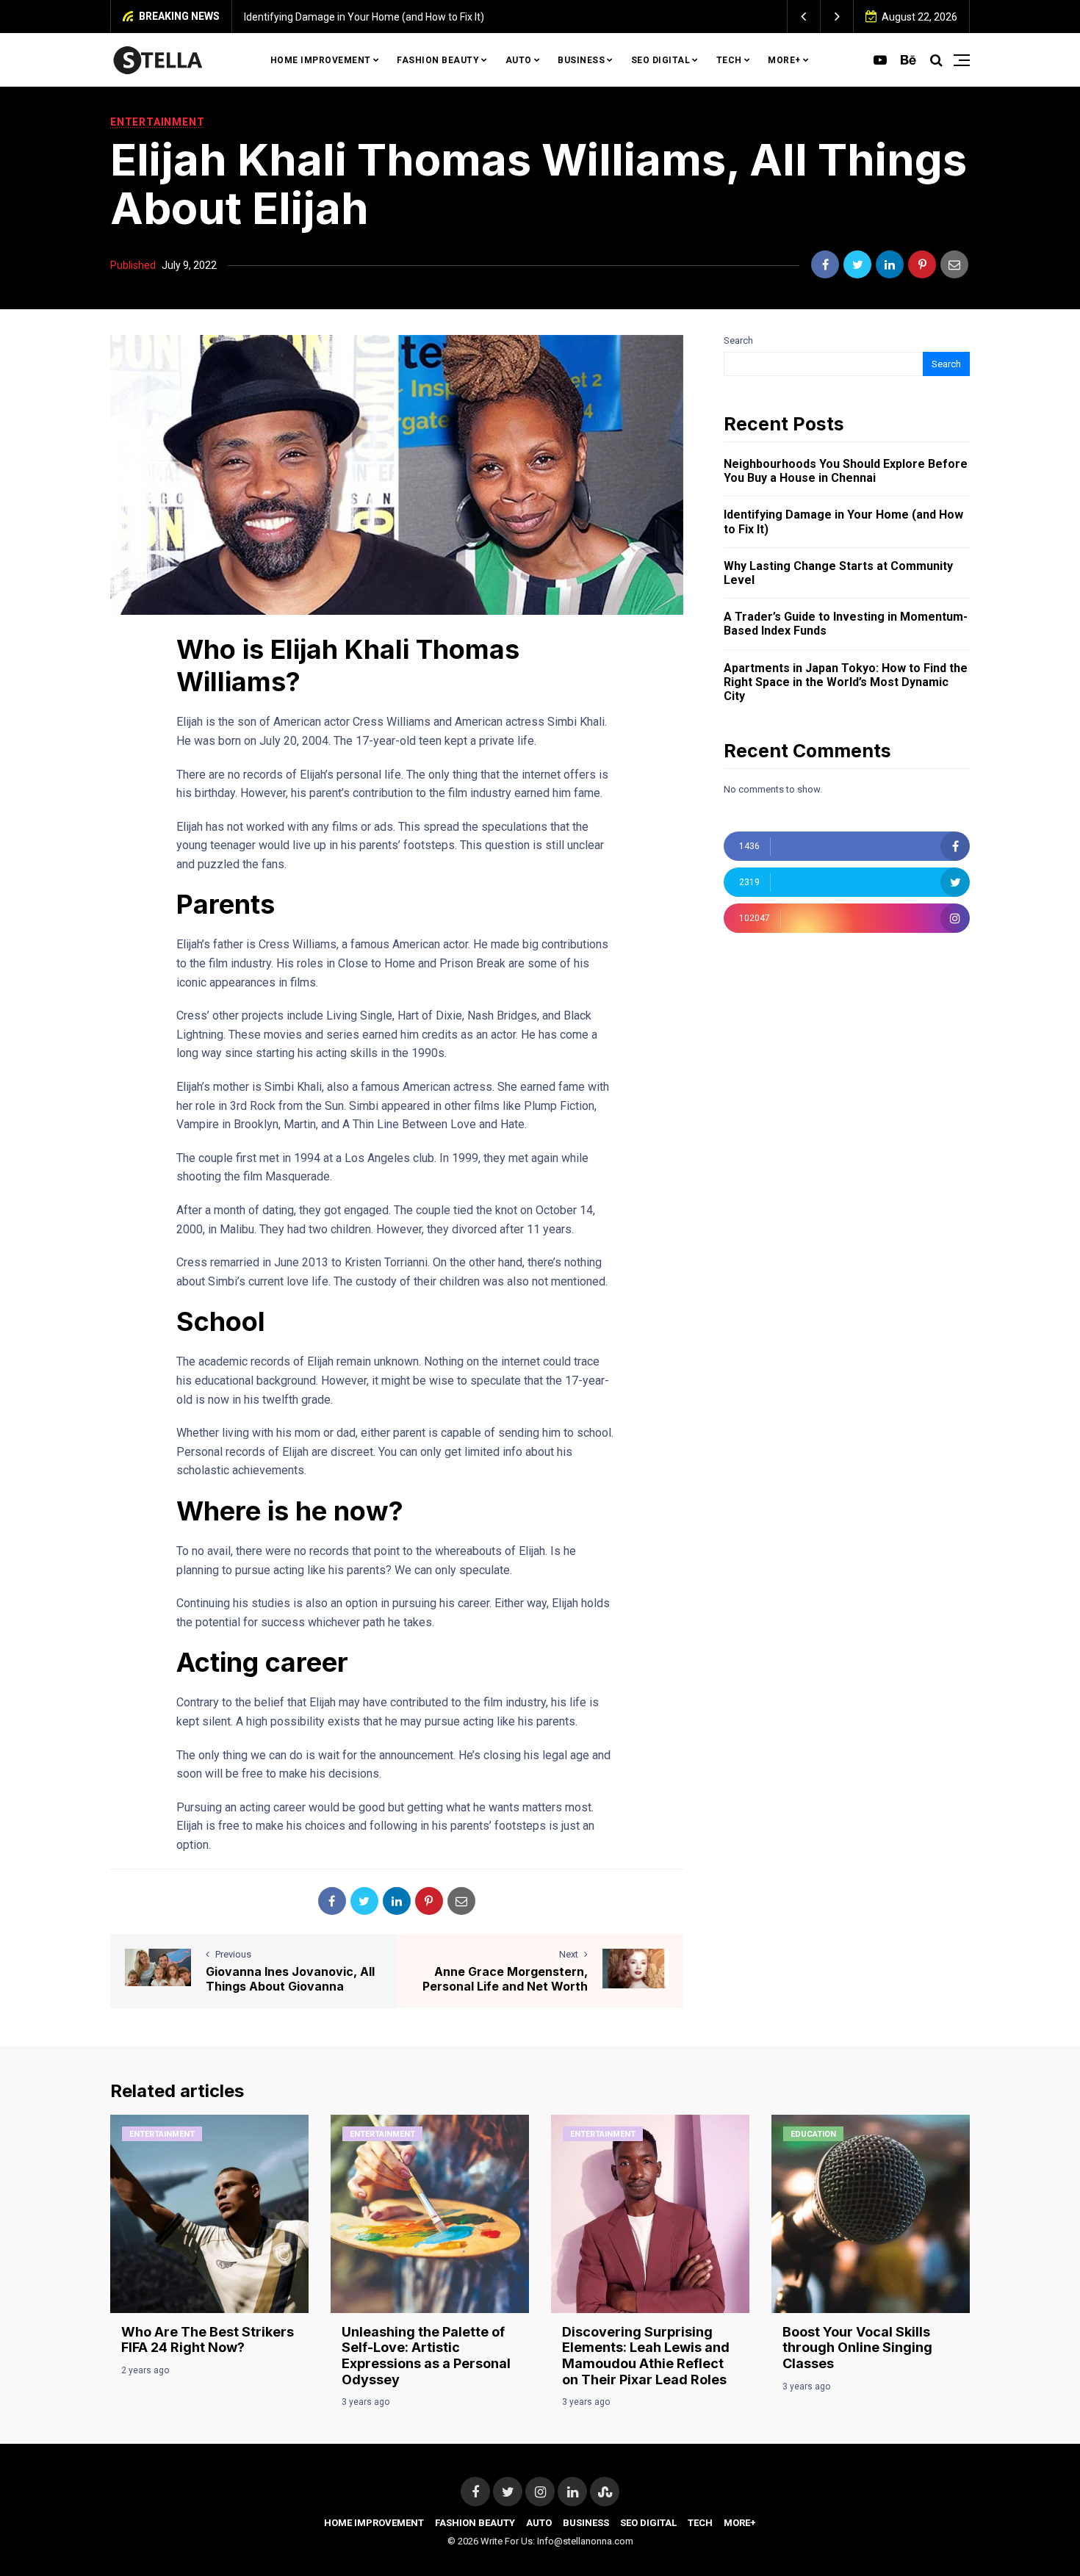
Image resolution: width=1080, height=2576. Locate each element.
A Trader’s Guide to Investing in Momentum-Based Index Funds (846, 624)
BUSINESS (581, 60)
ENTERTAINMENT (157, 122)
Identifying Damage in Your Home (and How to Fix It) (364, 17)
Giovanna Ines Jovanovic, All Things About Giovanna (290, 1978)
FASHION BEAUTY (438, 60)
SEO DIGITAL (661, 60)
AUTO (519, 60)
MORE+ (784, 60)
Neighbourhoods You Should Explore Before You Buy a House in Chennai (846, 471)
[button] (804, 17)
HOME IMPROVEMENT (321, 60)
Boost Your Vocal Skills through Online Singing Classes (857, 2348)
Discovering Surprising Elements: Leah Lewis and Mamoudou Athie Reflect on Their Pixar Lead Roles (646, 2356)
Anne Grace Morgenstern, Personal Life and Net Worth (505, 1978)
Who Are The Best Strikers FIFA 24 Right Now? (208, 2340)
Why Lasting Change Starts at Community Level (838, 573)
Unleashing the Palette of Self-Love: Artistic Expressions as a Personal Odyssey (426, 2356)
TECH (729, 60)
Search (738, 340)
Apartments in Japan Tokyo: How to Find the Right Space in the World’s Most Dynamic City (846, 682)
